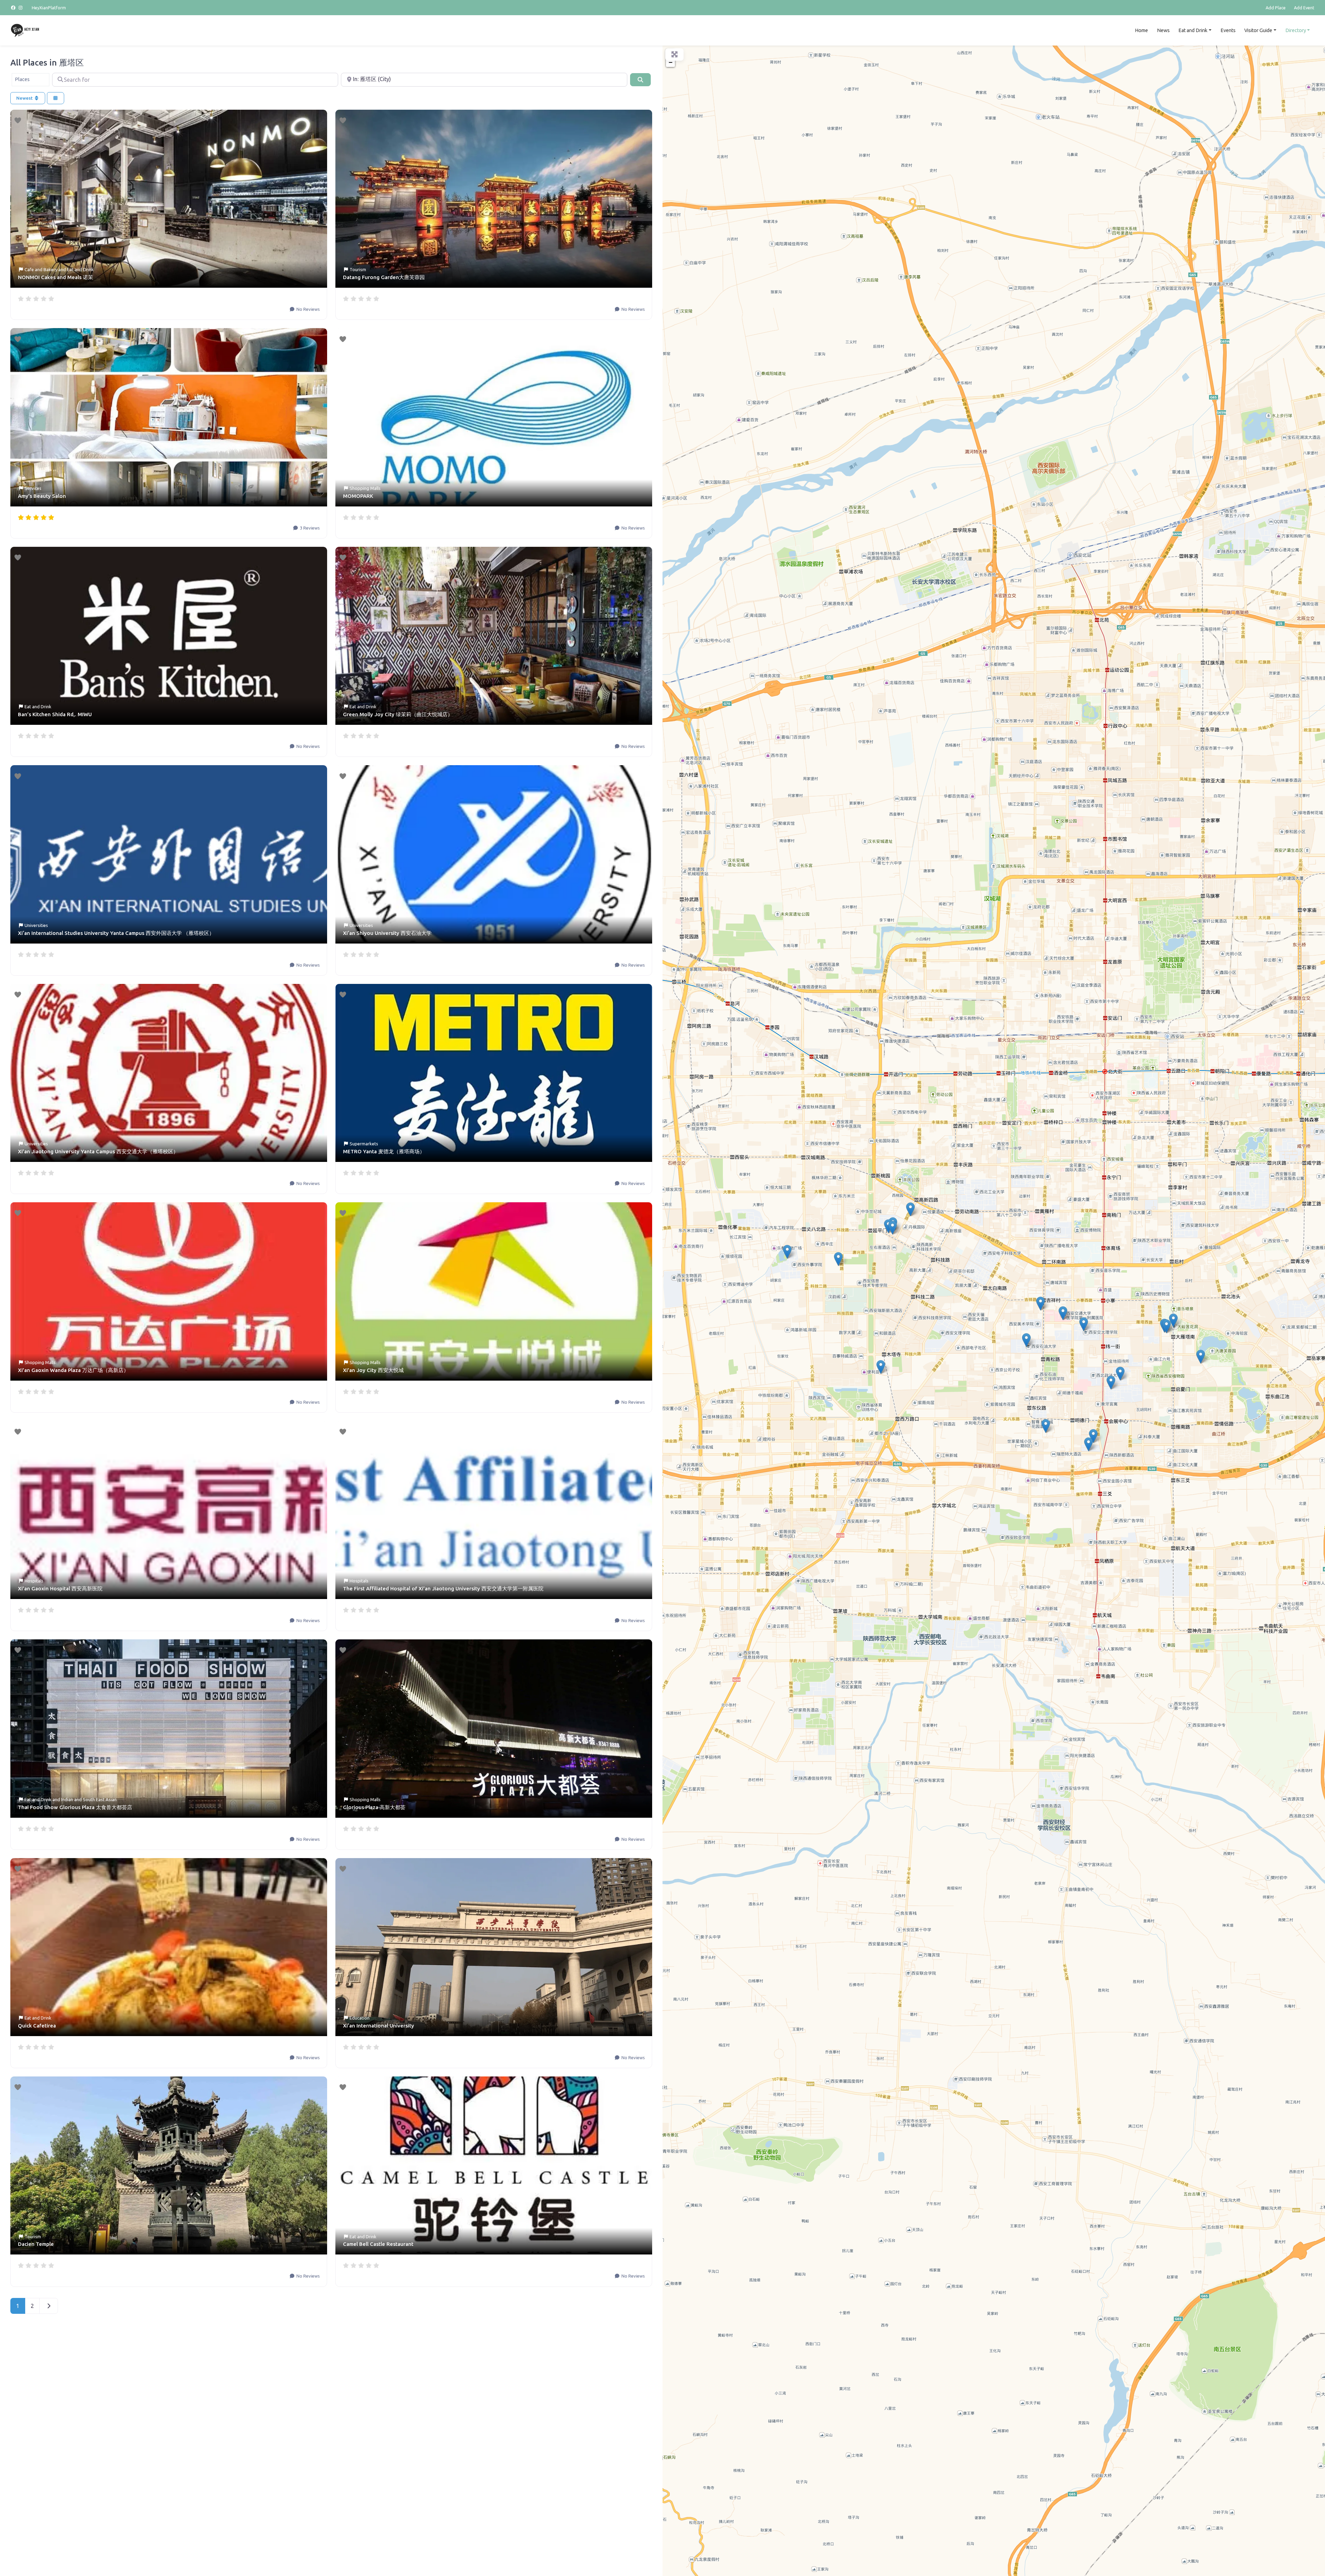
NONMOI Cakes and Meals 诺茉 (56, 277)
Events (1228, 30)
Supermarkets (364, 1144)
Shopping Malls (365, 488)
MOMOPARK (358, 496)
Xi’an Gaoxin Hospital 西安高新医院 (60, 1588)
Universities (36, 925)
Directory (1296, 30)
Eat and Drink (1193, 30)
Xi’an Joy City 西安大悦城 (373, 1370)
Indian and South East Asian (89, 1799)
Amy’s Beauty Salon (42, 496)
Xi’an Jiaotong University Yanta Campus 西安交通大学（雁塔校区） (98, 1151)
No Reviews (308, 309)
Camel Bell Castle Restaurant (378, 2244)
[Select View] (56, 98)
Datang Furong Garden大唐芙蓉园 (384, 277)
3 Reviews (309, 528)
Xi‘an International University (379, 2026)
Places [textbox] (22, 79)
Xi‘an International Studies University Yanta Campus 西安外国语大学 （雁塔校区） (116, 933)
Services (33, 488)
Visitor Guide (1258, 30)
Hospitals (34, 1581)
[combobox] (31, 80)
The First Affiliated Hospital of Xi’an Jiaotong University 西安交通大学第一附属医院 (443, 1588)
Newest (25, 98)
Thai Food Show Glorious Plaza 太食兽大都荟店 (75, 1807)
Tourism (358, 269)
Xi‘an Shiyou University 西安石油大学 (387, 933)
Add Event (1304, 8)
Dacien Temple (36, 2244)
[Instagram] (21, 8)
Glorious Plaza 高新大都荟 (374, 1807)
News (1163, 30)
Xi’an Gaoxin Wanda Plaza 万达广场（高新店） (73, 1370)
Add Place (1276, 8)
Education (360, 2018)
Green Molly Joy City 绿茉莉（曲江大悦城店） (398, 714)
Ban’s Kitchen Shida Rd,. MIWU (55, 714)
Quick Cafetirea (37, 2026)
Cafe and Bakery (41, 269)
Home (1141, 30)
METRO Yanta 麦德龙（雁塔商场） (384, 1151)
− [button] (671, 62)
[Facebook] (14, 8)
